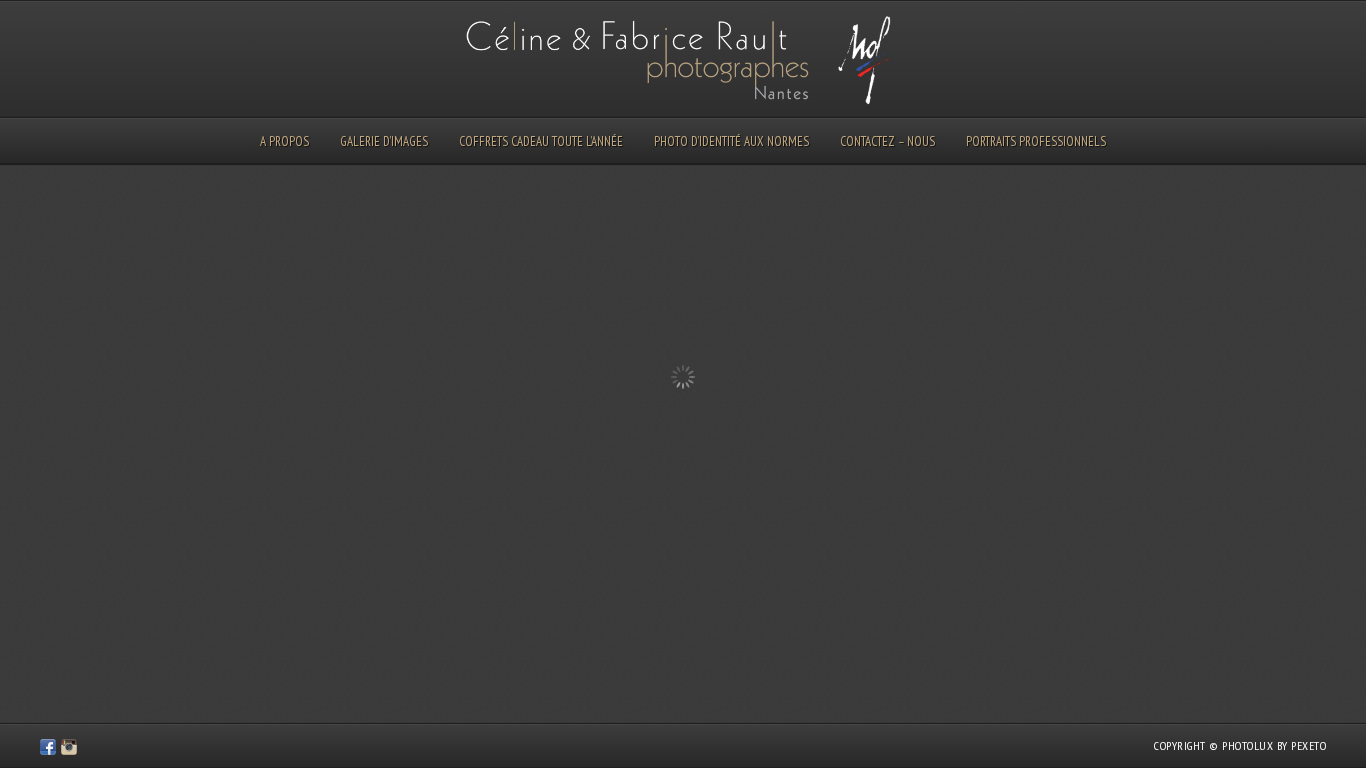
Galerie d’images (384, 141)
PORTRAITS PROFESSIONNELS (1036, 141)
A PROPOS (284, 141)
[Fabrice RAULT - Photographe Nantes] (69, 750)
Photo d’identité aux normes (731, 141)
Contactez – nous (887, 141)
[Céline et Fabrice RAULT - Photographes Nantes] (48, 750)
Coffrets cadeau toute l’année (541, 141)
